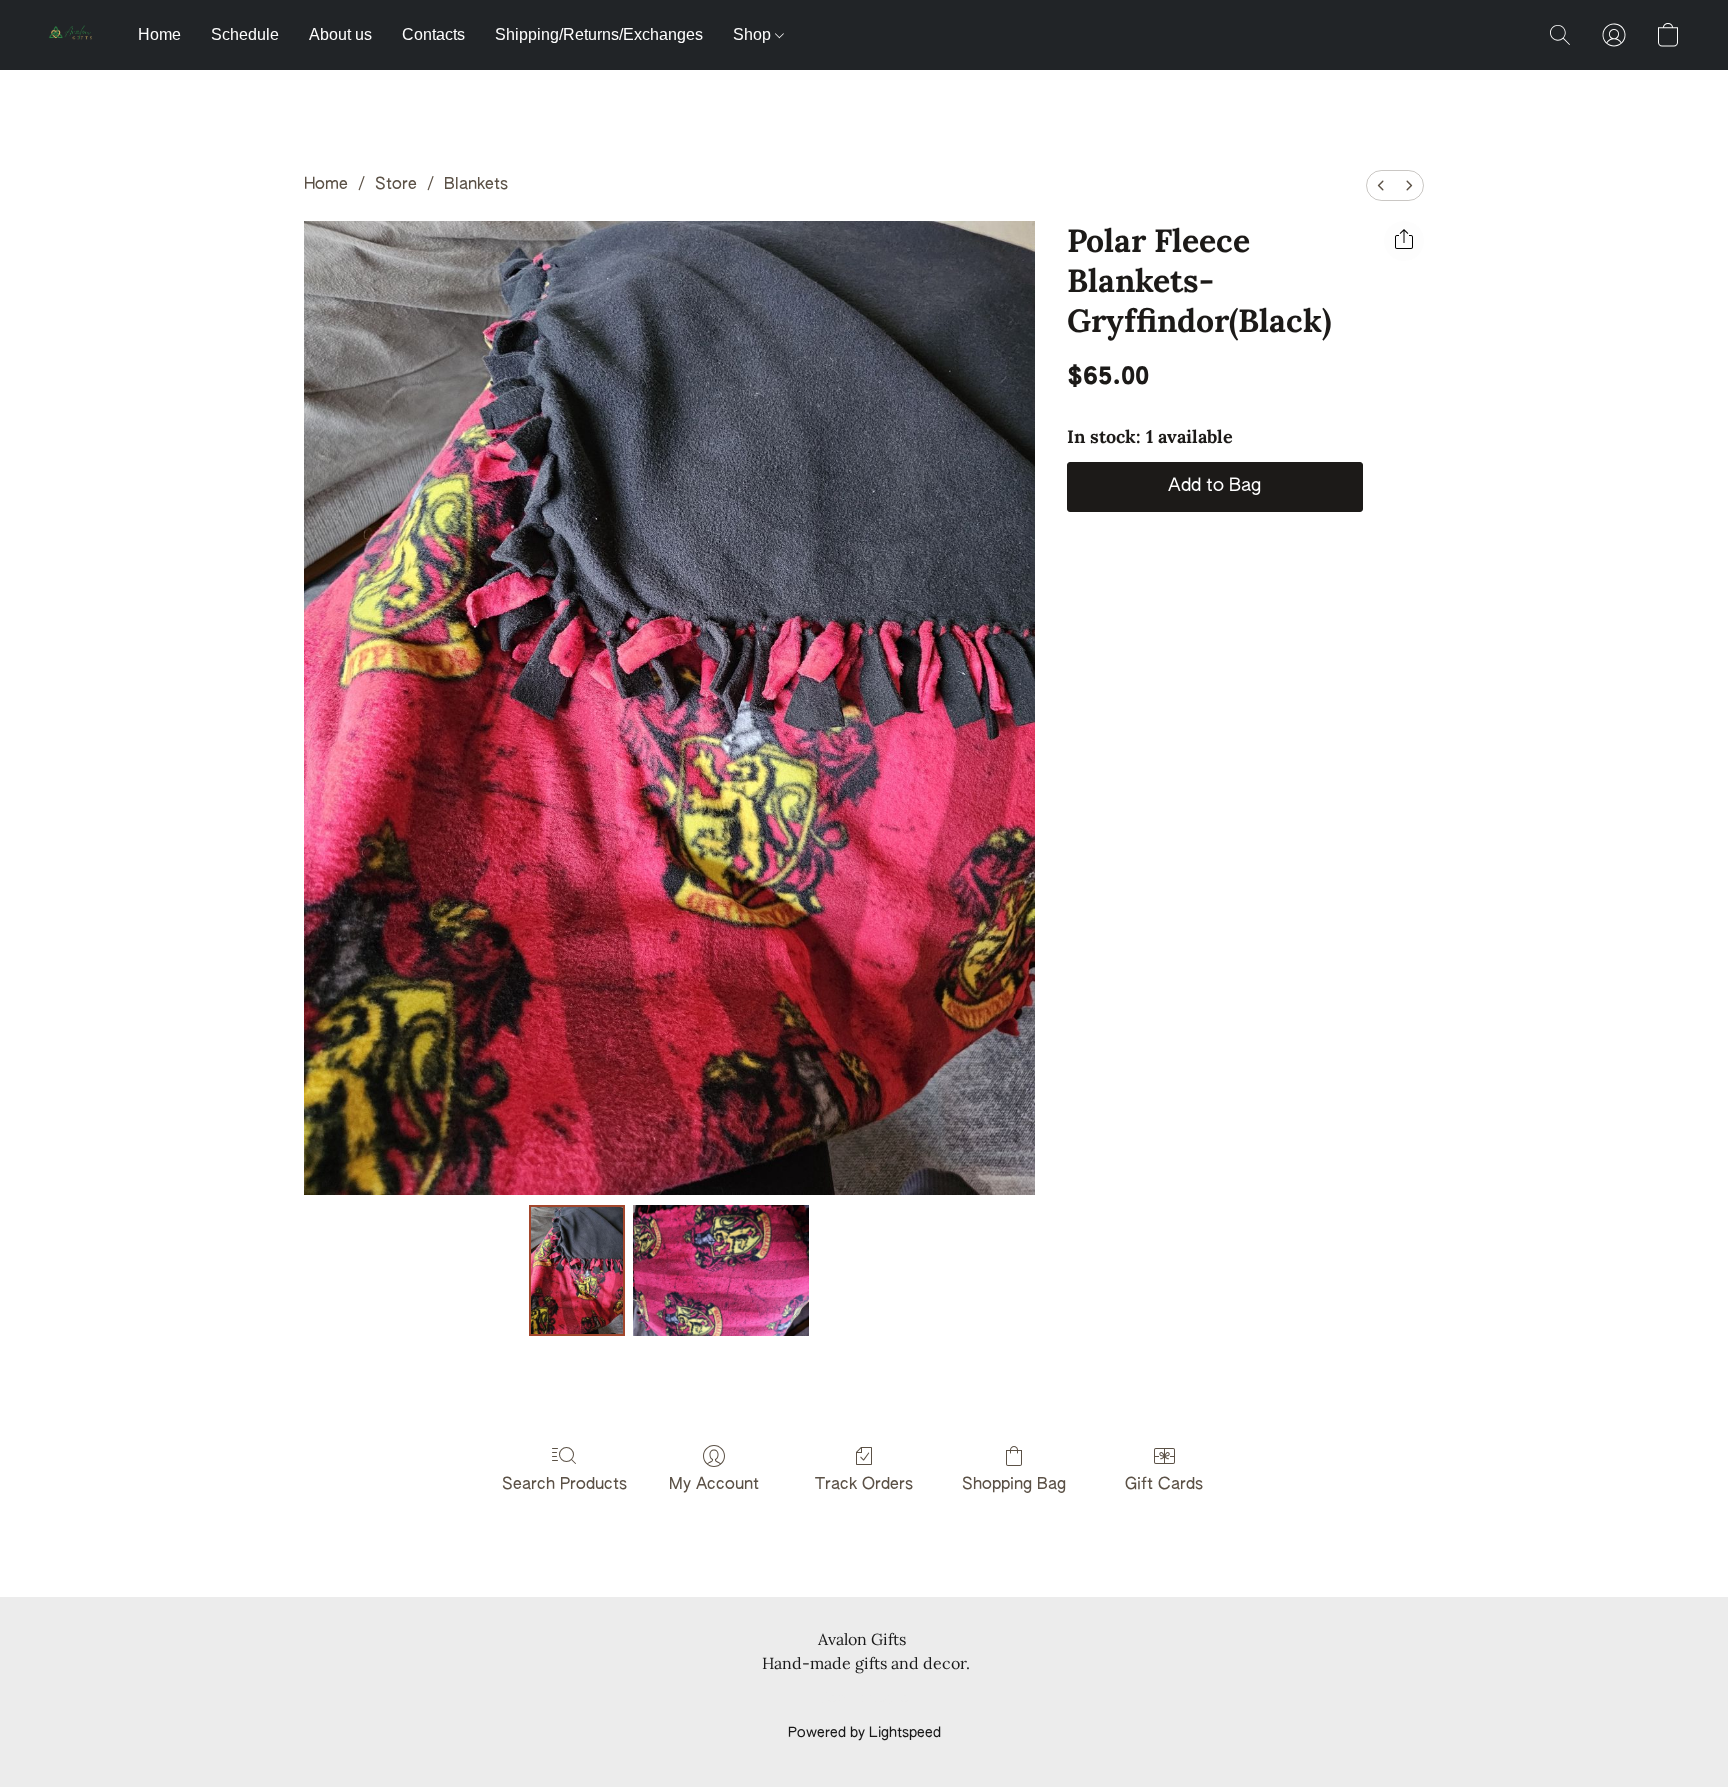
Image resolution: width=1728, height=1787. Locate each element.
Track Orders (864, 1485)
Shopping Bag (1014, 1485)
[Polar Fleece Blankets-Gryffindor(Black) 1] (721, 1270)
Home (159, 34)
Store (396, 185)
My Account (714, 1485)
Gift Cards (1164, 1485)
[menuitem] (1381, 185)
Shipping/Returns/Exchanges (599, 34)
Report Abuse (864, 1699)
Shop (754, 34)
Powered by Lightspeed (864, 1733)
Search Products (564, 1485)
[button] (73, 35)
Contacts (433, 34)
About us (340, 34)
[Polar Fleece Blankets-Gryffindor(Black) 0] (577, 1270)
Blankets (476, 185)
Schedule (245, 34)
